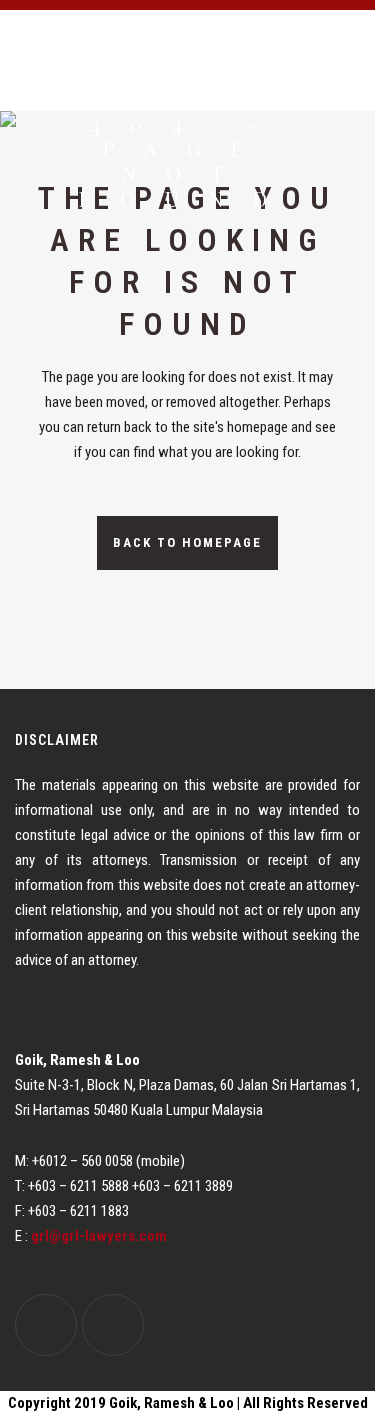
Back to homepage (187, 542)
